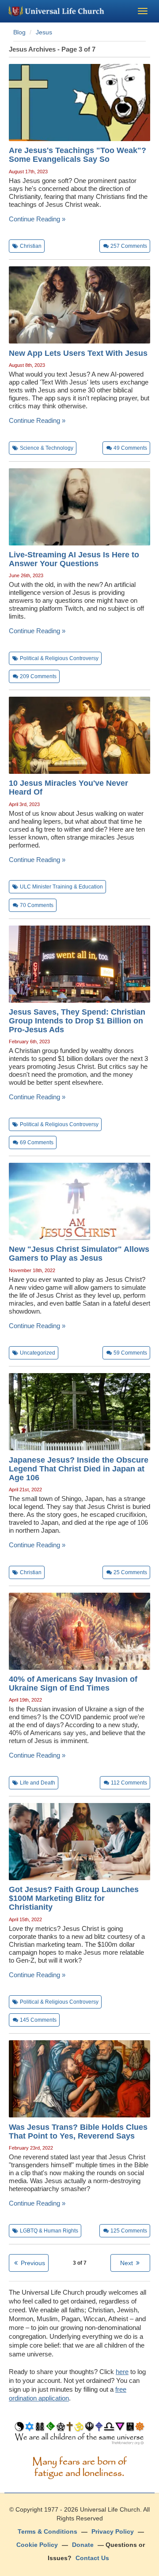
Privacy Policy (113, 2531)
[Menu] (143, 11)
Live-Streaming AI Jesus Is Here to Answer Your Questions (74, 559)
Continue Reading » (37, 219)
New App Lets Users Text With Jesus (78, 353)
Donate (83, 2545)
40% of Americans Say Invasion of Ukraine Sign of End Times (73, 1684)
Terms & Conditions (47, 2531)
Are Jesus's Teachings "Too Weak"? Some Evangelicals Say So (78, 155)
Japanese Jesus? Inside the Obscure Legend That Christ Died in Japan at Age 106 (79, 1469)
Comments (129, 246)
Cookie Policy (37, 2545)
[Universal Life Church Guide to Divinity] (79, 2435)
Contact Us (92, 2558)
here (122, 2372)
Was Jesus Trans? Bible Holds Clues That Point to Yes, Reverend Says (78, 2132)
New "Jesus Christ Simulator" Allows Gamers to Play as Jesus (79, 1254)
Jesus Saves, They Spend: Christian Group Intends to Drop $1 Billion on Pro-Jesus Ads (77, 1021)
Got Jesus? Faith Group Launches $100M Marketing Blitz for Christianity (74, 1898)
